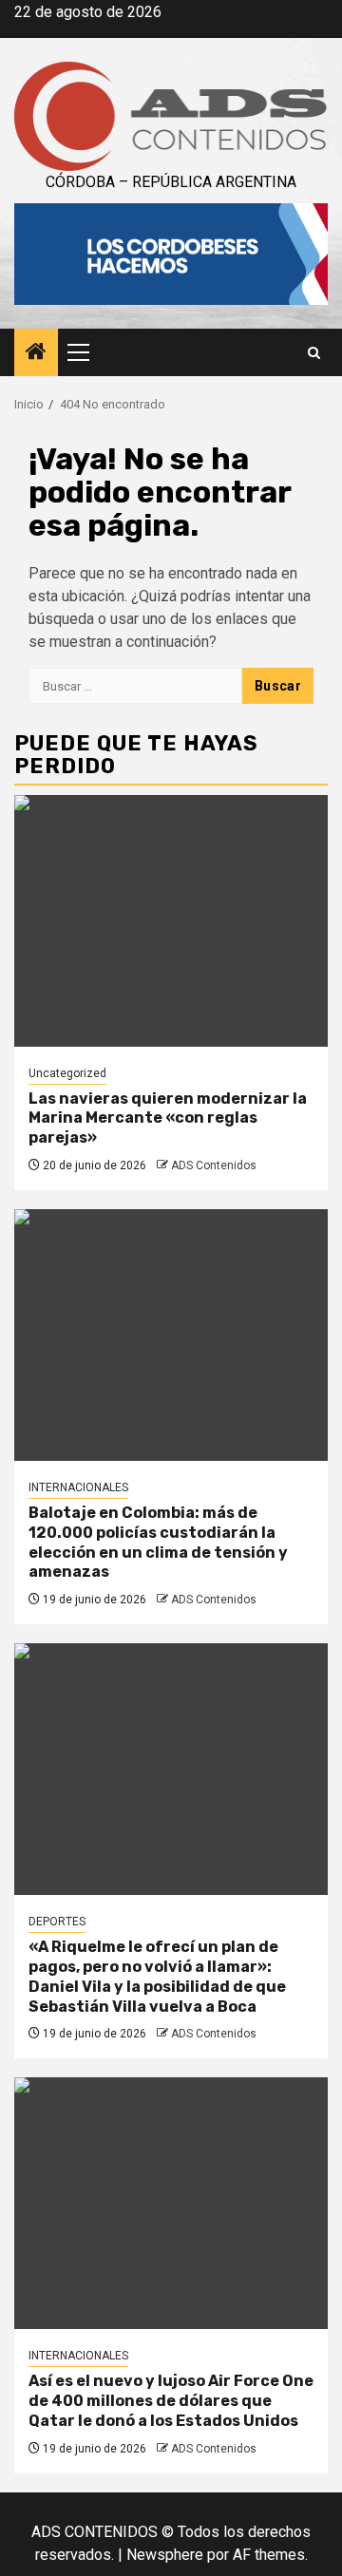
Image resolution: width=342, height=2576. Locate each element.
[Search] (314, 353)
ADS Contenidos (214, 1165)
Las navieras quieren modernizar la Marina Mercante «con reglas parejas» (168, 1118)
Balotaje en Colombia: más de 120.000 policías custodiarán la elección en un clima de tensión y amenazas (158, 1542)
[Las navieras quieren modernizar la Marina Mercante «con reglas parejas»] (171, 921)
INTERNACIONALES (78, 1487)
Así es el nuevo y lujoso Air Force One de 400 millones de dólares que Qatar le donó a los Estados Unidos (171, 2401)
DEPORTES (57, 1922)
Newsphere (165, 2555)
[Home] (36, 353)
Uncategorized (67, 1073)
